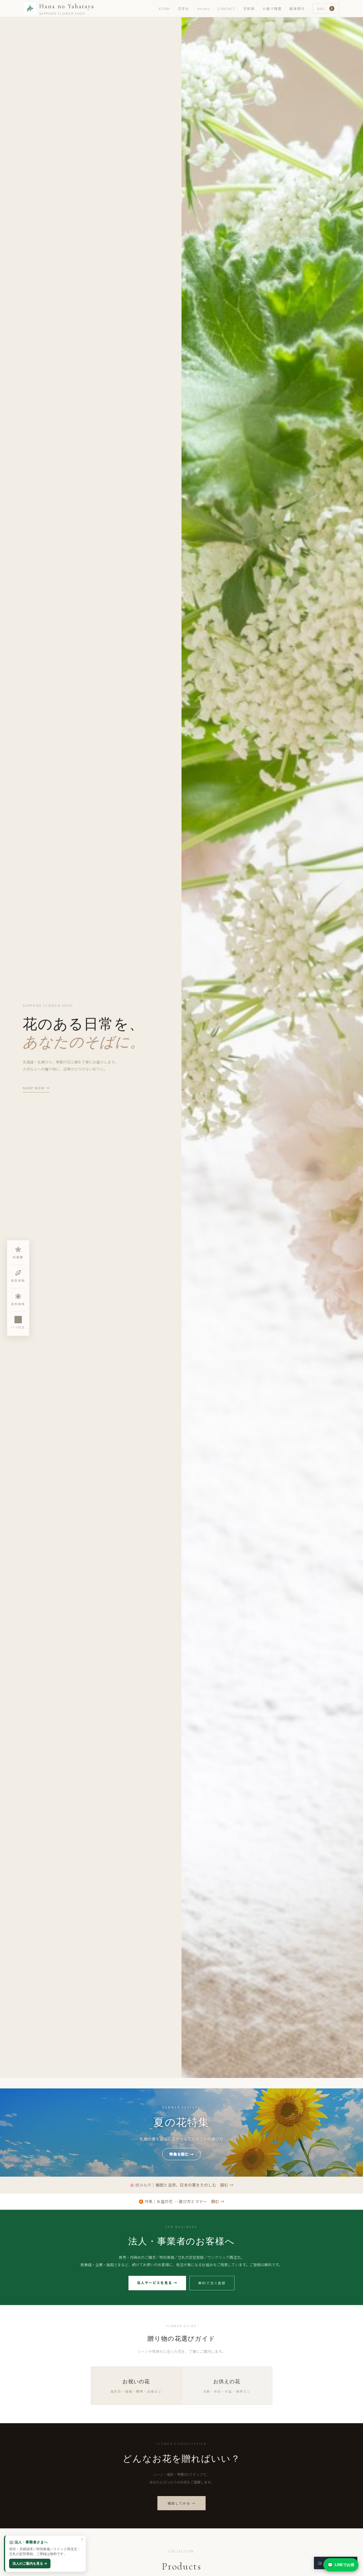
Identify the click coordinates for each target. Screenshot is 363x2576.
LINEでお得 (341, 2565)
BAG (325, 8)
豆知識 (249, 9)
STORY (164, 9)
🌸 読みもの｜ (181, 2185)
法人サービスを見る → (157, 2283)
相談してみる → (182, 2503)
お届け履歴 (272, 9)
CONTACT (226, 9)
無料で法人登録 (212, 2283)
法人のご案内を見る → (30, 2563)
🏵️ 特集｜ (181, 2201)
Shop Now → (36, 1088)
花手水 (184, 9)
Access (203, 9)
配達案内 (297, 9)
